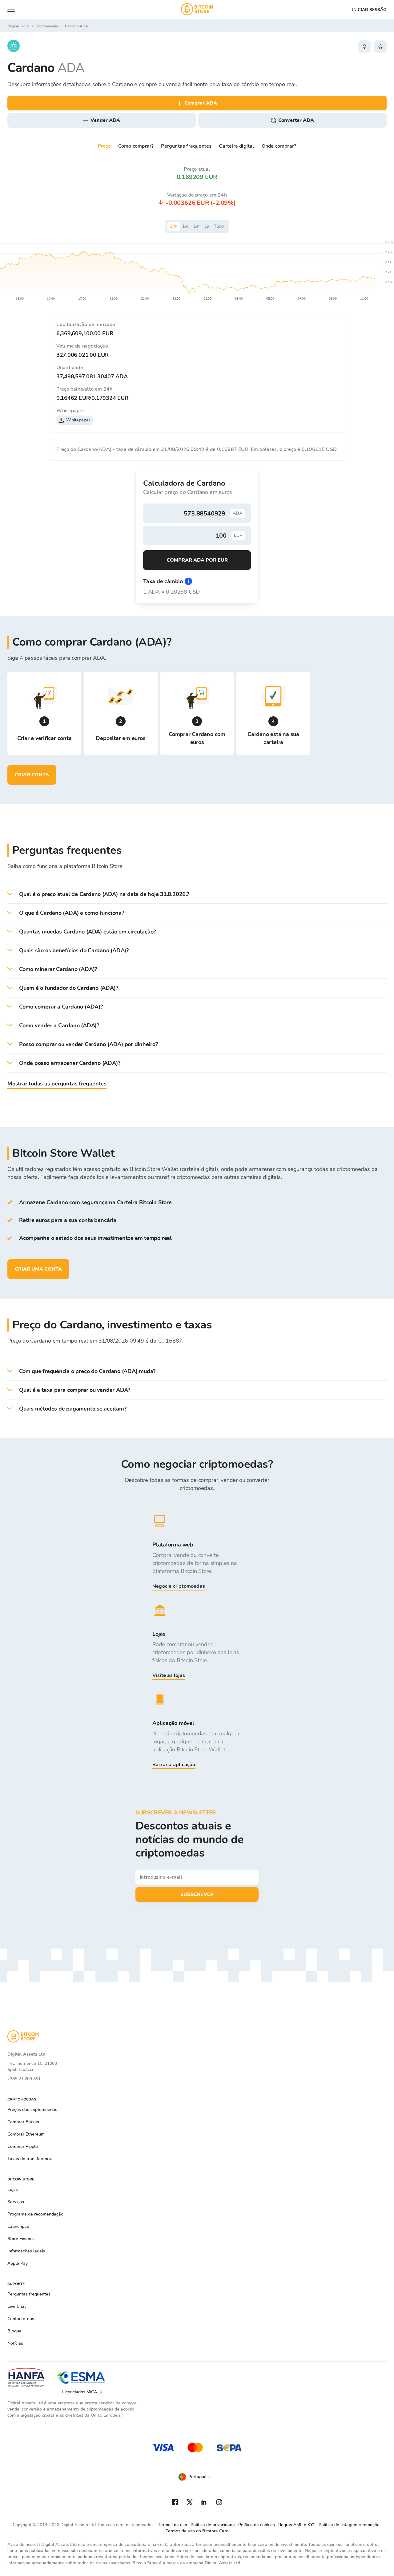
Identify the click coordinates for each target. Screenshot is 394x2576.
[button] (197, 894)
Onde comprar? (279, 146)
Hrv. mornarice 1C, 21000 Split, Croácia (32, 2066)
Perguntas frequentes (186, 146)
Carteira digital (236, 146)
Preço (104, 146)
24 (174, 226)
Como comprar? (136, 146)
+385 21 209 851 (24, 2079)
